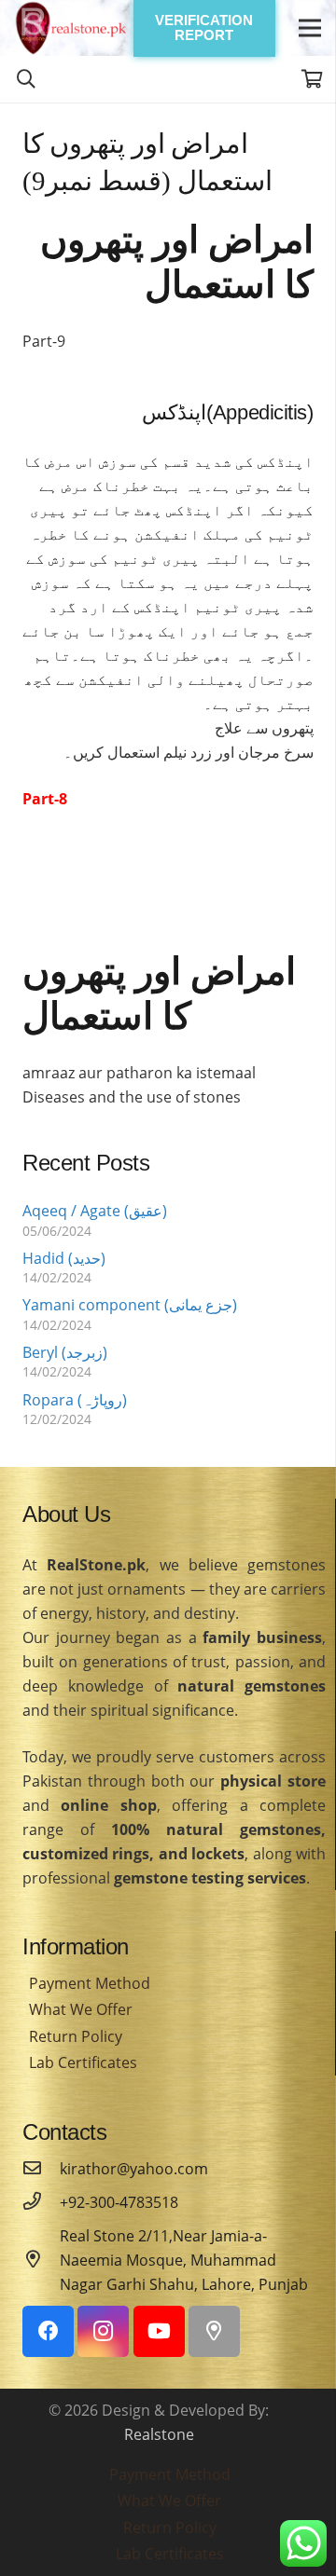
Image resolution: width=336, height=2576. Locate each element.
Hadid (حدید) (64, 1258)
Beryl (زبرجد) (65, 1352)
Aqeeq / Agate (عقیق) (95, 1211)
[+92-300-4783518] (41, 2202)
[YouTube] (159, 2331)
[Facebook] (48, 2331)
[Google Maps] (214, 2331)
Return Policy (76, 2036)
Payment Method (90, 1983)
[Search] (26, 79)
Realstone (159, 2434)
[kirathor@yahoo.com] (41, 2169)
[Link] (71, 28)
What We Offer (81, 2009)
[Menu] (310, 28)
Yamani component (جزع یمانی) (130, 1305)
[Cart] (313, 79)
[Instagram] (103, 2331)
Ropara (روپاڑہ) (75, 1400)
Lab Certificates (83, 2062)
